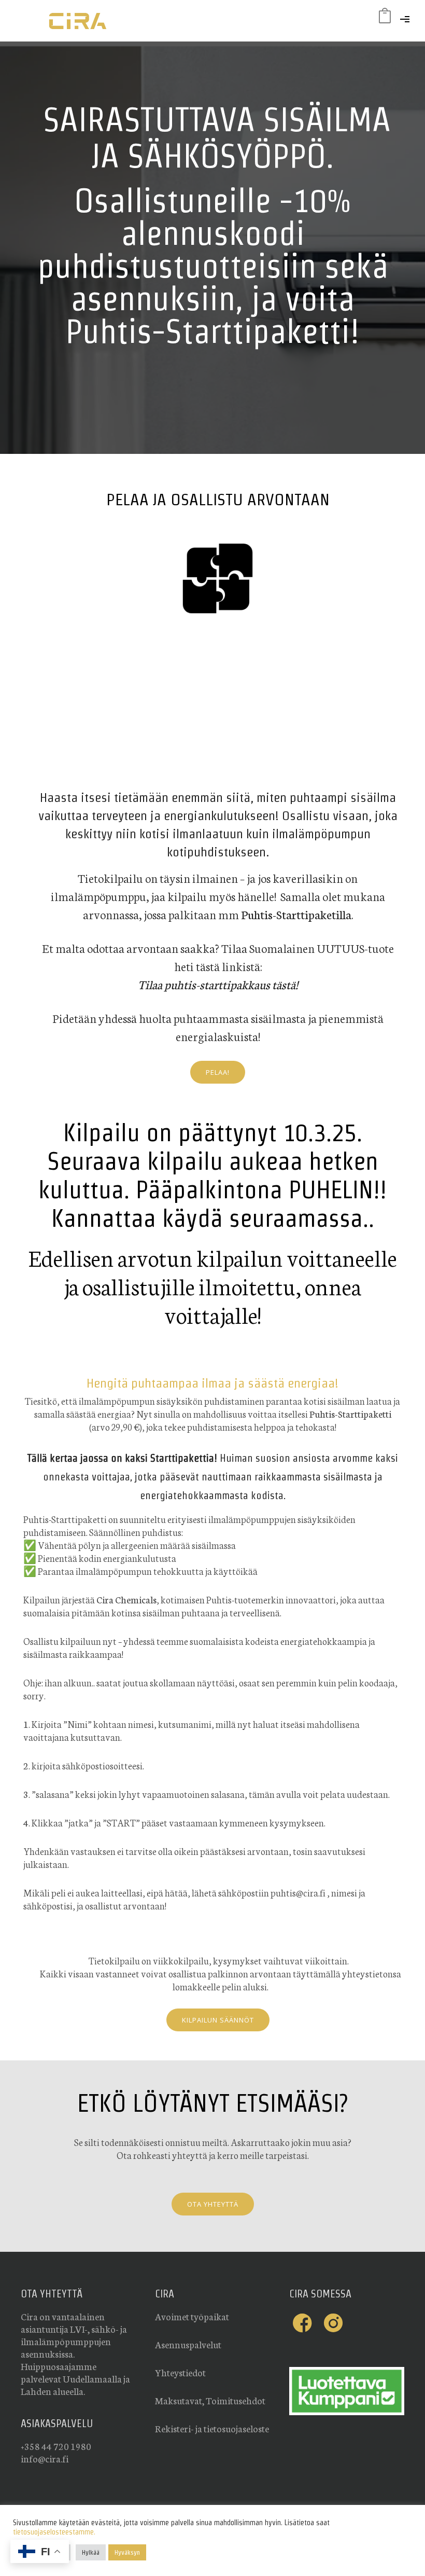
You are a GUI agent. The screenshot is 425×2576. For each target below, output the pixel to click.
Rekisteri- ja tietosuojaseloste (212, 2428)
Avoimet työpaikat (192, 2316)
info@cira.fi (45, 2458)
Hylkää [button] (91, 2552)
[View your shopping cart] (385, 18)
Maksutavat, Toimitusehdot (210, 2400)
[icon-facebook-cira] (305, 2323)
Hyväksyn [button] (127, 2552)
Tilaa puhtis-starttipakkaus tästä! (218, 984)
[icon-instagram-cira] (333, 2323)
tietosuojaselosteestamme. (54, 2532)
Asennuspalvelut (188, 2344)
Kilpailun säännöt (218, 2020)
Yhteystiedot (180, 2372)
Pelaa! (218, 1072)
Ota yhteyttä (213, 2204)
